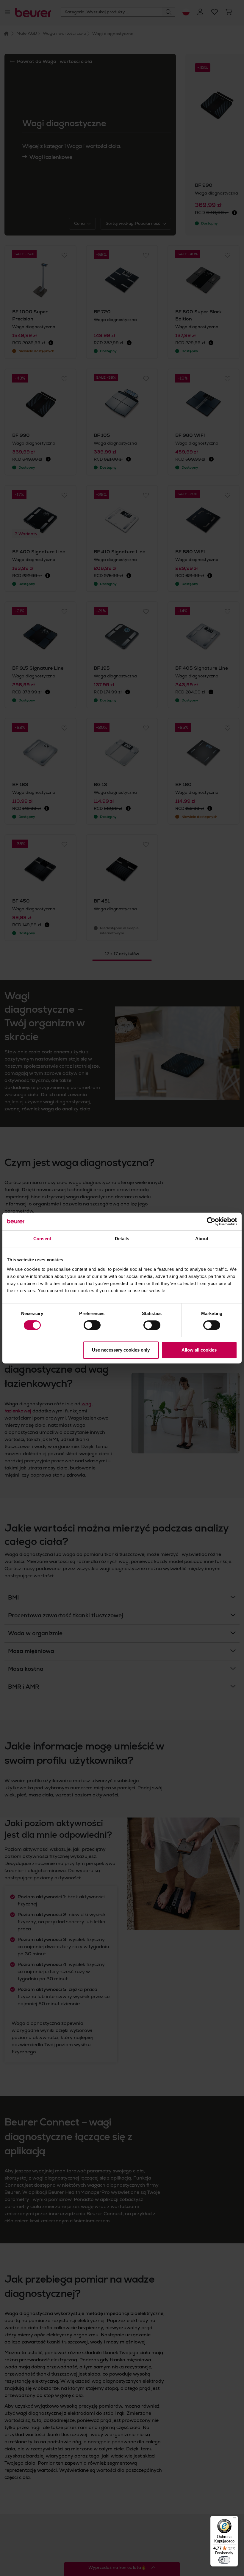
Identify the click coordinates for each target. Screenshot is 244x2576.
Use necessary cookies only (121, 1350)
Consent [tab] (42, 1239)
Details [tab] (122, 1239)
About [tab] (202, 1239)
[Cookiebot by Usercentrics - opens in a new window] (211, 1221)
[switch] (92, 1325)
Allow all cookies (199, 1350)
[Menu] (234, 2519)
